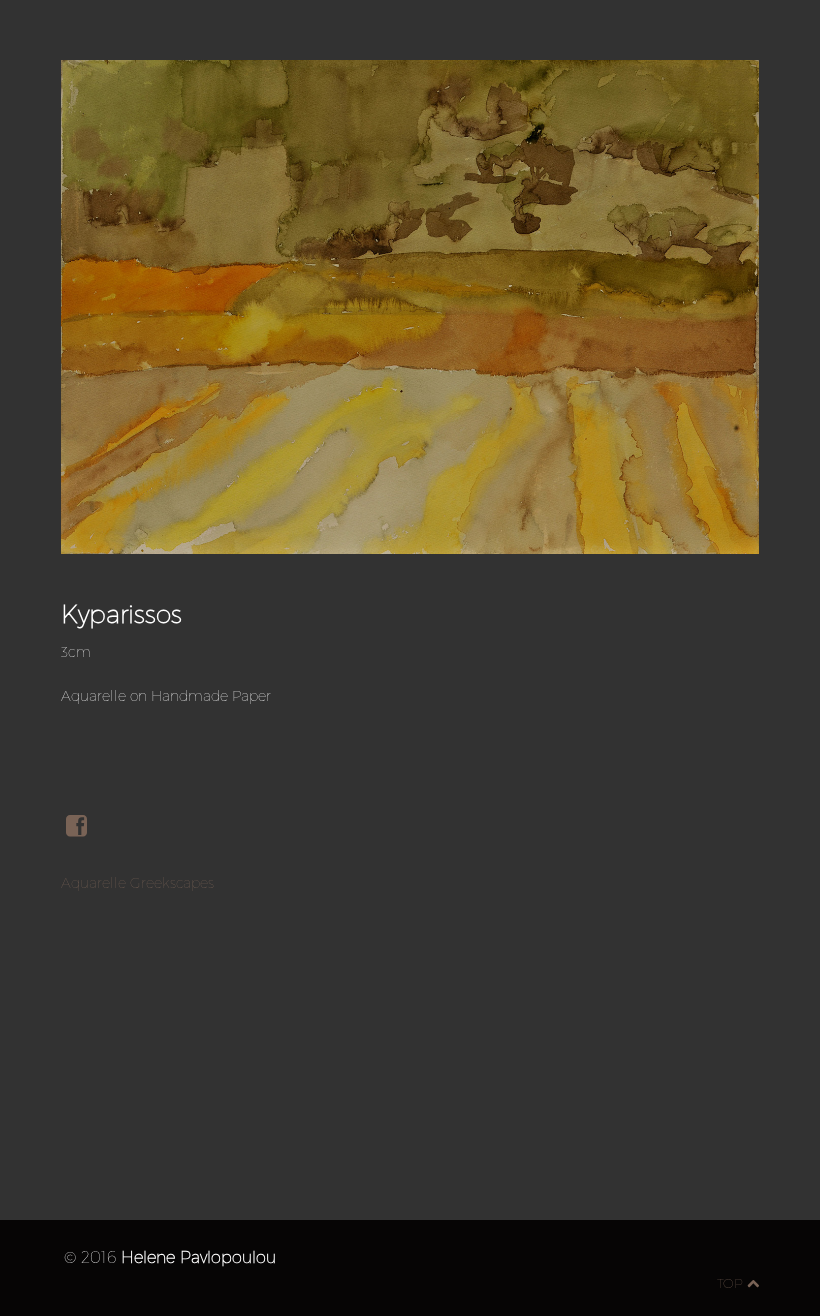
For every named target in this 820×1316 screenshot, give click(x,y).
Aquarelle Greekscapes (137, 882)
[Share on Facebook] (90, 826)
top (732, 1283)
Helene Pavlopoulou (198, 1256)
